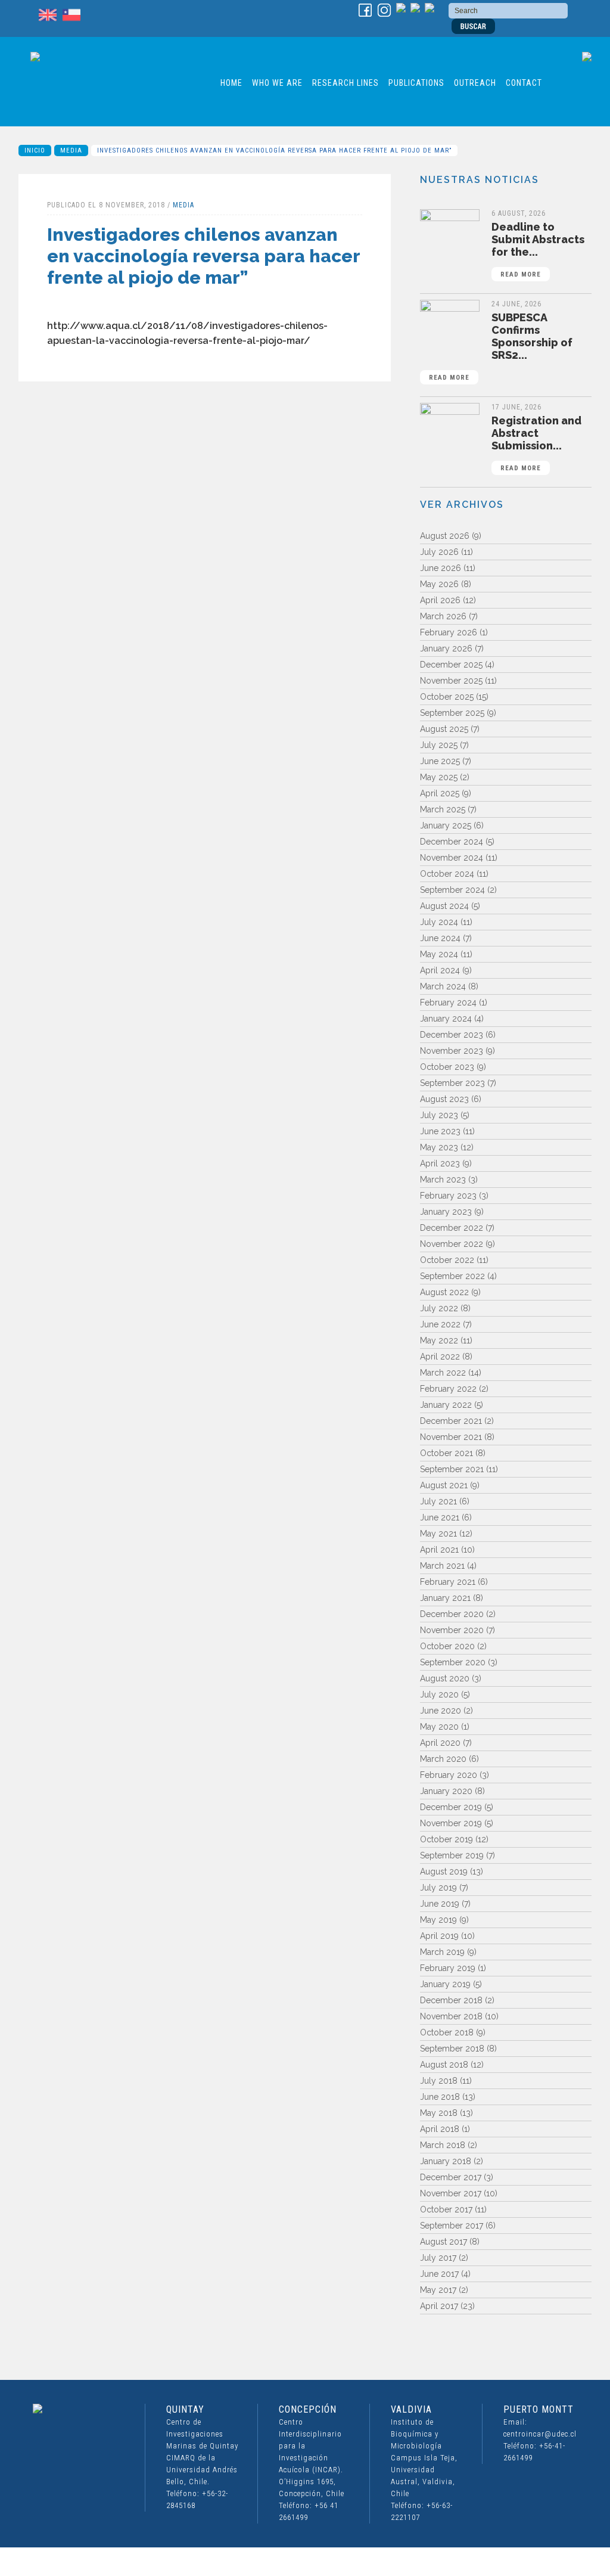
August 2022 (444, 1292)
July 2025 (439, 745)
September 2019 (452, 1855)
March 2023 (443, 1180)
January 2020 (446, 1791)
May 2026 (439, 584)
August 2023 (444, 1099)
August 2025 (444, 729)
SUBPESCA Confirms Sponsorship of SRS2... (501, 346)
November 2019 (451, 1823)
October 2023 (447, 1067)
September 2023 (452, 1083)
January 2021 (445, 1598)
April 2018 (440, 2129)
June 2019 (440, 1904)
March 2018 (443, 2145)
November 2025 (451, 681)
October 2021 (446, 1453)
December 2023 (452, 1035)
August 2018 (444, 2065)
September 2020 (453, 1662)
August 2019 (444, 1872)
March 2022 (443, 1373)
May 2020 (439, 1727)
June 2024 (440, 938)
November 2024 (452, 858)
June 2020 (441, 1711)
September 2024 (452, 890)
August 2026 (445, 536)
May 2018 (439, 2113)
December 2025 (451, 665)
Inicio (35, 150)
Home (231, 83)
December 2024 (452, 842)
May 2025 (439, 777)
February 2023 (448, 1196)
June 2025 (440, 761)
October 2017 (446, 2209)
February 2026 (449, 632)
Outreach (475, 83)
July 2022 (439, 1308)
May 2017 (438, 2290)
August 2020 (445, 1678)
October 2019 (446, 1839)
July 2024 (439, 922)
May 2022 (439, 1340)
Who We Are (277, 83)
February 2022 (448, 1389)
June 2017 (439, 2274)
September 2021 (452, 1469)
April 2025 (440, 793)
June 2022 (440, 1324)
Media (71, 150)
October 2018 (447, 2032)
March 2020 (443, 1759)
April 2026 (440, 600)
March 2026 (443, 616)
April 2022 (440, 1357)
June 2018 (440, 2097)
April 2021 (439, 1550)
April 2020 (440, 1743)
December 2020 (452, 1614)
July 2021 (438, 1501)
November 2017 (451, 2193)
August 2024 (444, 906)
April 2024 (440, 970)
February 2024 (448, 1003)
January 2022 (446, 1405)
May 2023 (439, 1147)
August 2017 (444, 2242)
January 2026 (446, 648)
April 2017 (439, 2306)
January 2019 (445, 1984)
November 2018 (451, 2016)
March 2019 (442, 1952)
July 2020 (439, 1694)
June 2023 (440, 1131)
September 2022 (452, 1276)
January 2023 (446, 1212)
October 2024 (447, 874)
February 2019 (448, 1968)
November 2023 (452, 1051)
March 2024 (443, 986)
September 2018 (452, 2049)
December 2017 (451, 2177)
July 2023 (439, 1115)
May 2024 (439, 954)
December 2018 (451, 2000)
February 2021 (448, 1582)
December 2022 (452, 1228)
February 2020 (449, 1775)
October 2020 (447, 1646)
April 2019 (439, 1936)
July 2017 (438, 2258)
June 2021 (440, 1517)
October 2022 (447, 1260)
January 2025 (446, 825)
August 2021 (444, 1485)
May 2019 (438, 1920)
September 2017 (452, 2226)
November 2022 (452, 1244)
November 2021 (451, 1437)
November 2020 (452, 1630)
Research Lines (346, 83)
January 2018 (446, 2161)
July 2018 (439, 2081)
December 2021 (451, 1421)
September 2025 (452, 713)
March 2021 (442, 1566)
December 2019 (451, 1807)
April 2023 (440, 1163)
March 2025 (443, 809)
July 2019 (438, 1888)
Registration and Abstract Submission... (536, 443)
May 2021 (438, 1534)
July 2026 (439, 552)
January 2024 (446, 1019)
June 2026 (441, 568)
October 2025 (447, 697)
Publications (416, 83)
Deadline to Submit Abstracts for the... (538, 249)
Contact (524, 83)
